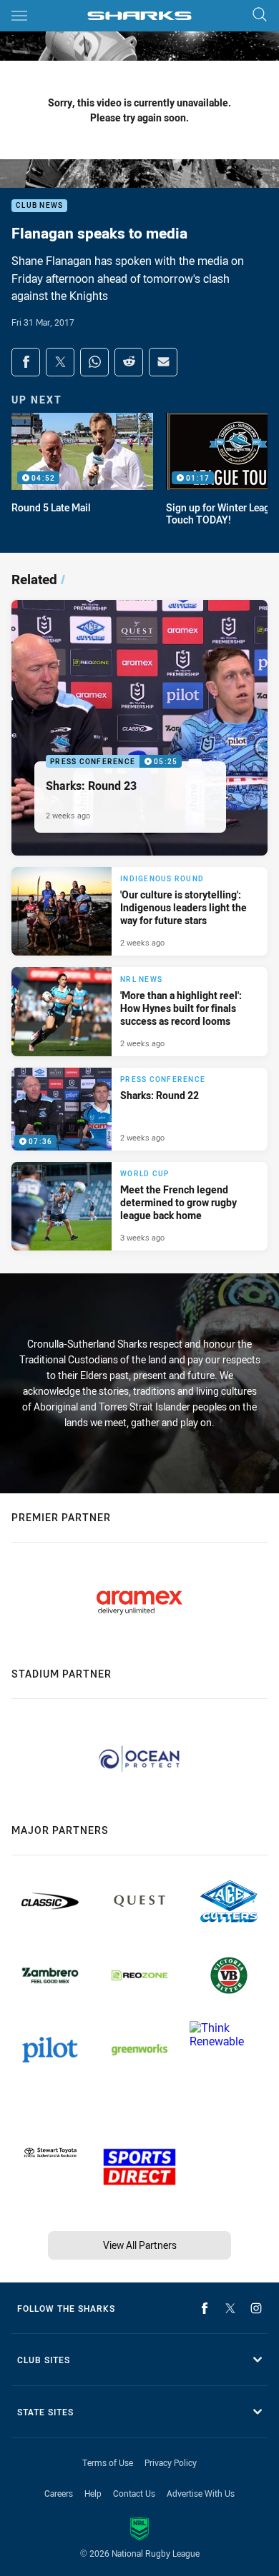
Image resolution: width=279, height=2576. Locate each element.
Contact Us (134, 2493)
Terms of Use (108, 2462)
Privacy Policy (171, 2462)
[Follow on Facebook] (205, 2308)
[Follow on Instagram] (256, 2308)
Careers (59, 2493)
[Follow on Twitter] (230, 2308)
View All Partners (140, 2245)
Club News (39, 206)
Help (93, 2493)
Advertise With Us (201, 2493)
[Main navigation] (19, 16)
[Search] (260, 15)
